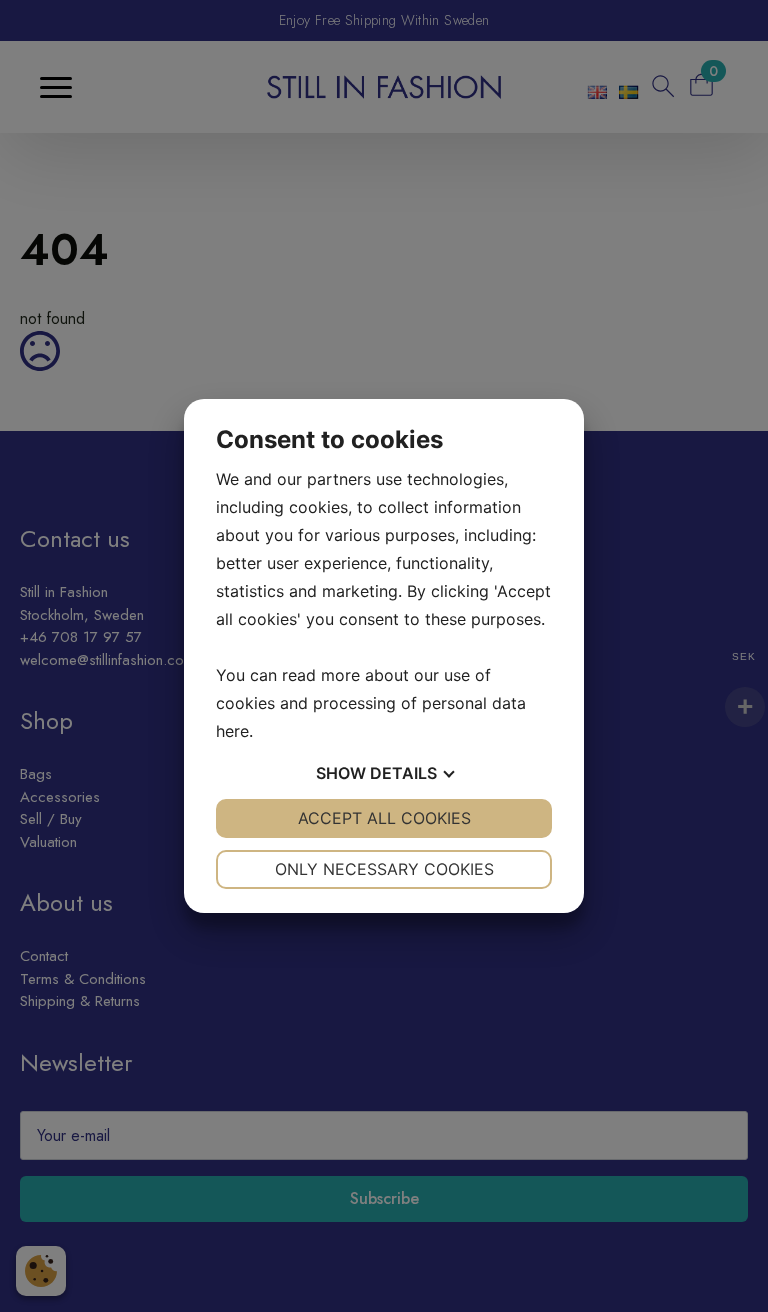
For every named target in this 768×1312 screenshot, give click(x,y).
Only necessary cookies (384, 869)
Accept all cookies (384, 818)
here (232, 731)
